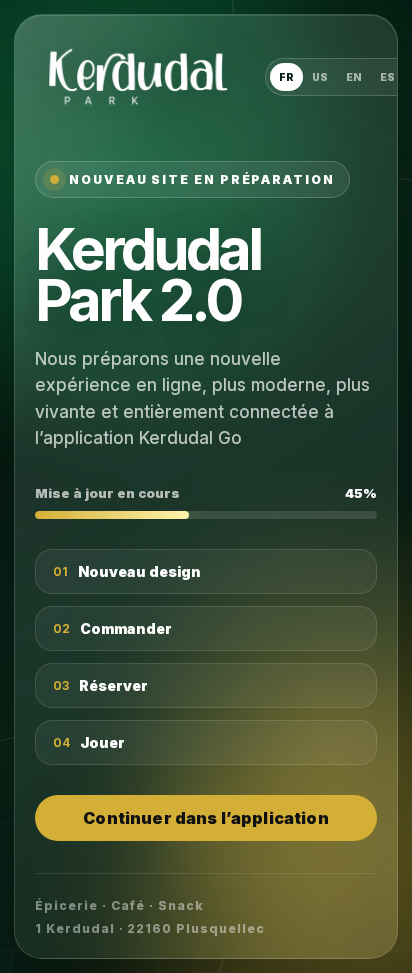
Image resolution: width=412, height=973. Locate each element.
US (320, 77)
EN (354, 77)
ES (387, 77)
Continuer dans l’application (205, 818)
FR (286, 77)
